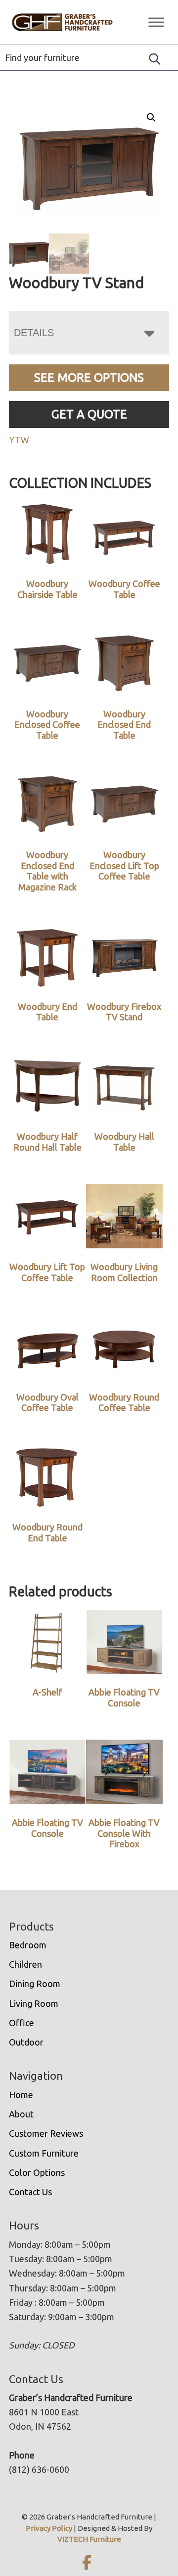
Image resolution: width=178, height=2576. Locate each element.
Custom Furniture (44, 2153)
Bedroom (28, 1945)
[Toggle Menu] (156, 22)
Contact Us (30, 2192)
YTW (19, 440)
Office (22, 2023)
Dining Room (35, 1984)
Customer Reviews (46, 2133)
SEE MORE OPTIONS (89, 378)
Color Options (37, 2172)
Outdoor (26, 2042)
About (21, 2114)
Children (25, 1964)
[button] (151, 117)
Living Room (34, 2003)
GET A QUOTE (89, 414)
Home (21, 2095)
